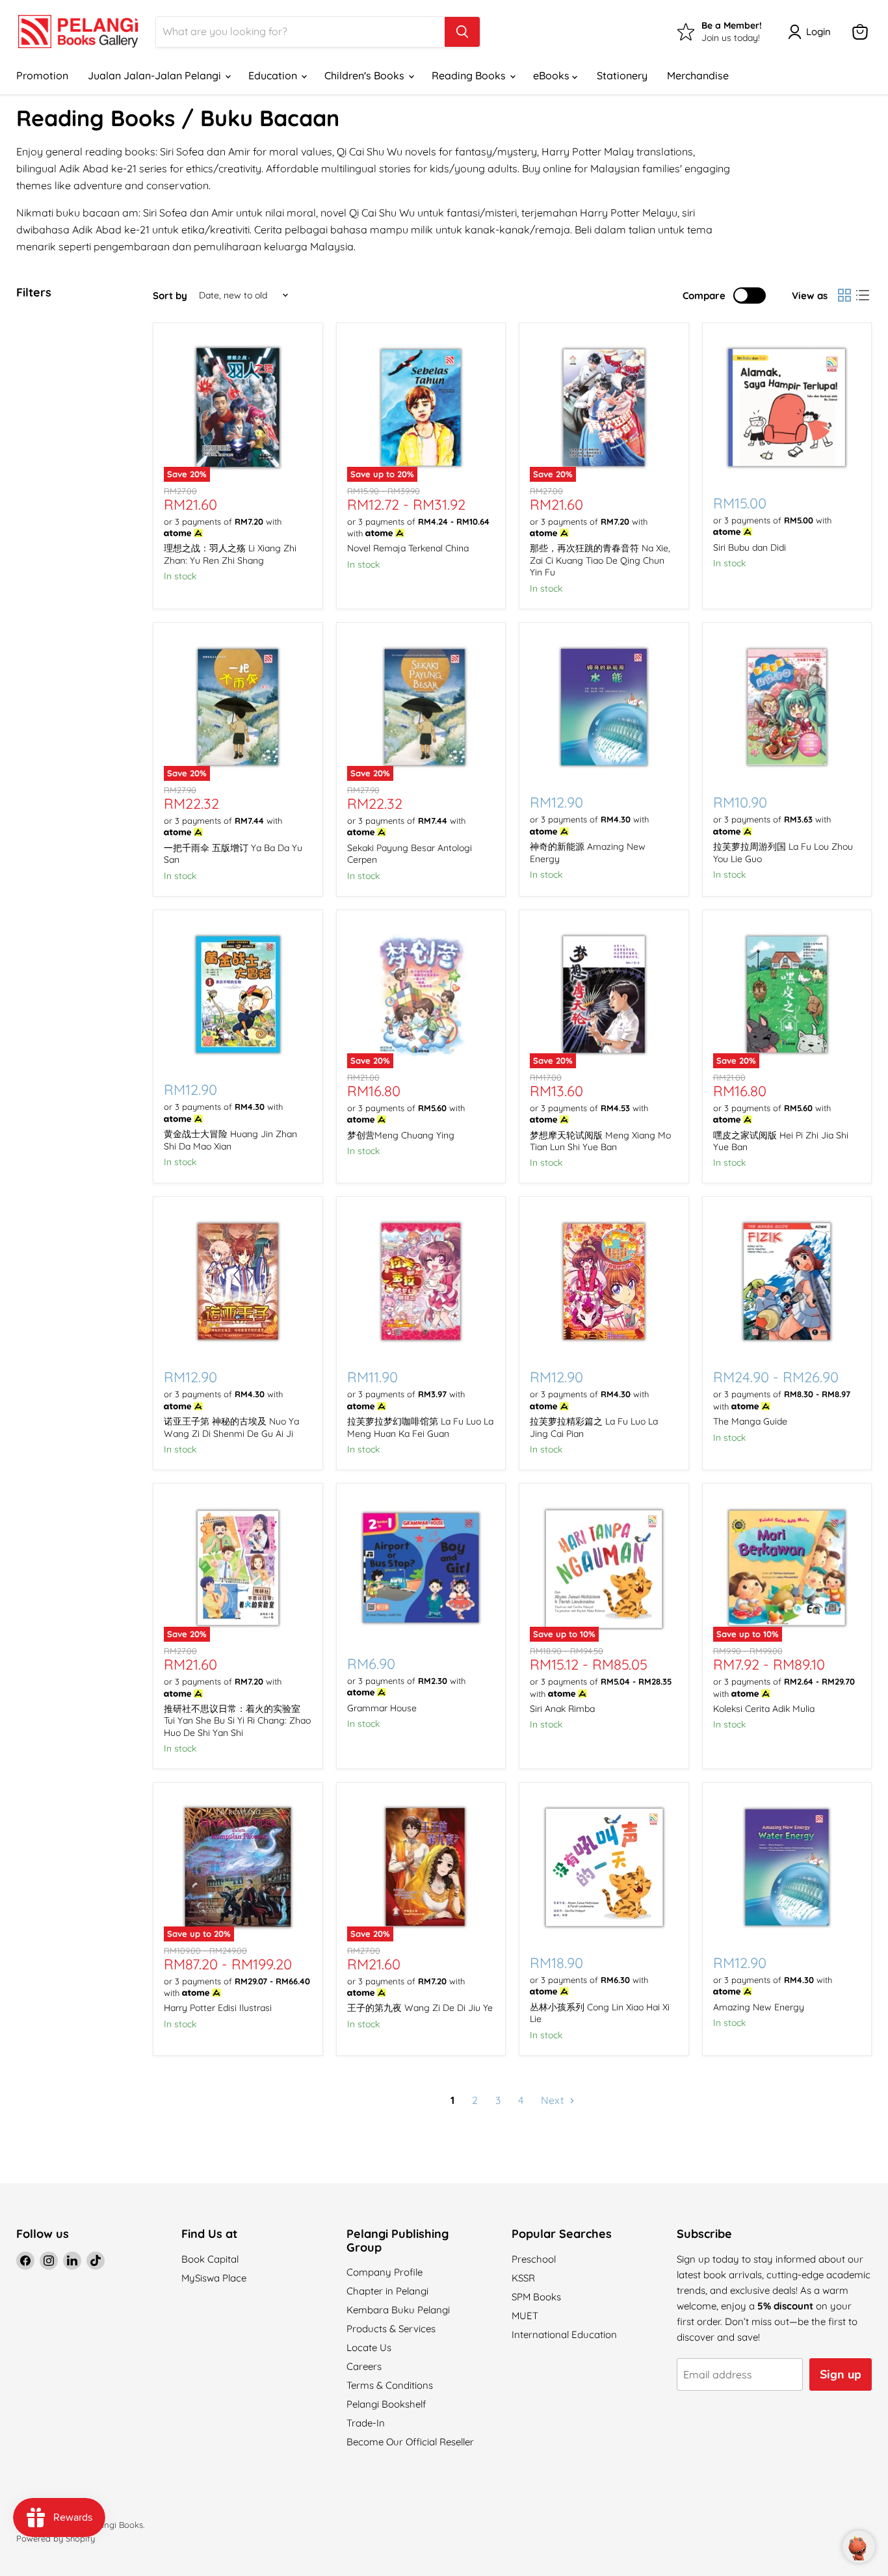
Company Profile (385, 2272)
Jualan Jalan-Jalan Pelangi (156, 75)
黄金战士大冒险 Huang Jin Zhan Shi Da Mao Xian (230, 1140)
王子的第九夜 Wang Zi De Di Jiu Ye (420, 2008)
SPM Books (536, 2297)
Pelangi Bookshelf (386, 2404)
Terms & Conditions (390, 2385)
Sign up (841, 2374)
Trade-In (366, 2423)
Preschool (534, 2259)
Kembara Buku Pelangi (398, 2310)
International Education (564, 2334)
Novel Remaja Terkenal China (408, 548)
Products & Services (391, 2329)
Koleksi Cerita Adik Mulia (764, 1709)
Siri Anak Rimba (562, 1709)
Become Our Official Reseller (410, 2442)
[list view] (863, 295)
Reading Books (470, 75)
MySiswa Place (214, 2278)
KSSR (523, 2278)
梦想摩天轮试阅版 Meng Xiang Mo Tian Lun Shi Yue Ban (600, 1141)
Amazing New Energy (759, 2007)
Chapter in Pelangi (387, 2291)
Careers (364, 2366)
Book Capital (210, 2259)
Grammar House (382, 1708)
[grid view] (844, 295)
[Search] (462, 32)
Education (274, 75)
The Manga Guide (750, 1421)
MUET (525, 2316)
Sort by (170, 296)
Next (554, 2100)
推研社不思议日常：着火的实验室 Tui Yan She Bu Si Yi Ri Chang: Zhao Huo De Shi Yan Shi (237, 1721)
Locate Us (369, 2347)
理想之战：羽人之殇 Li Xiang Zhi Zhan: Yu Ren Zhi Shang (230, 554)
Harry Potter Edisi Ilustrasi (218, 2008)
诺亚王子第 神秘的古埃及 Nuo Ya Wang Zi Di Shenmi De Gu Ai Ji (231, 1427)
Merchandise (698, 75)
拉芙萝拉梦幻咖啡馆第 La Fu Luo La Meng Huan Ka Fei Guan (420, 1427)
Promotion (42, 75)
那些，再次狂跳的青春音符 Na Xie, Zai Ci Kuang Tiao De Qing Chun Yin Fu (600, 560)
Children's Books (366, 75)
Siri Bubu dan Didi (750, 547)
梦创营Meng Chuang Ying (401, 1135)
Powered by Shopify (56, 2538)
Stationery (622, 75)
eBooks (553, 75)
